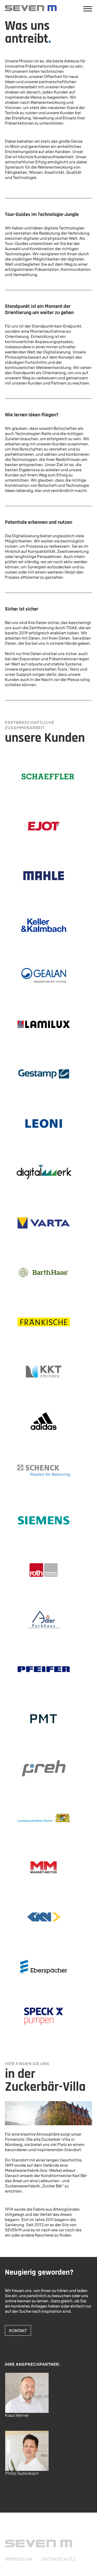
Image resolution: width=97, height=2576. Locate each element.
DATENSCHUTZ (59, 2559)
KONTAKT (18, 2330)
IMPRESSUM (19, 2559)
